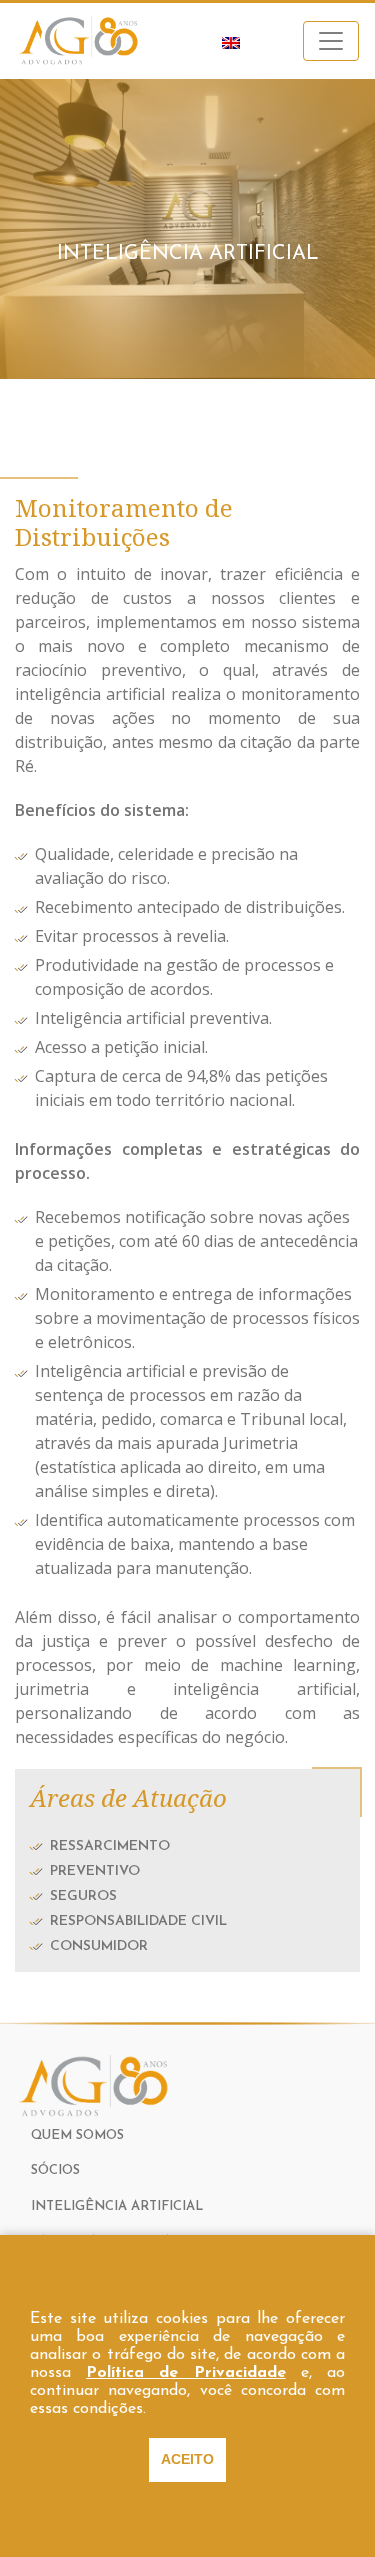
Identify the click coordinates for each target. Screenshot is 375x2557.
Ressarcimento (110, 1846)
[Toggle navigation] (331, 41)
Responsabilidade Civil (138, 1921)
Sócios (55, 2170)
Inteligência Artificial (117, 2206)
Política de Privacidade (185, 2373)
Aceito (187, 2459)
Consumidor (99, 1946)
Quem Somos (77, 2135)
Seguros (83, 1896)
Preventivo (95, 1871)
